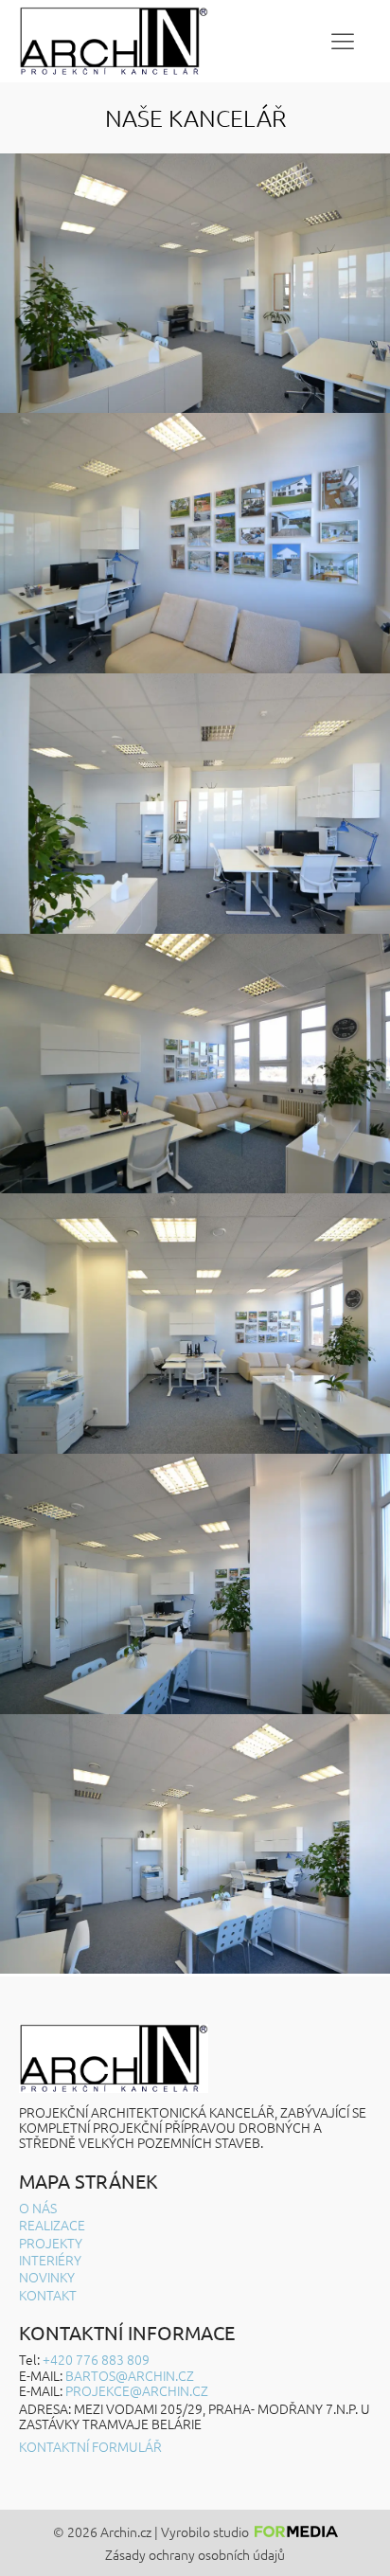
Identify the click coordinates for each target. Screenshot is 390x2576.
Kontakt (48, 2295)
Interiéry (50, 2260)
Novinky (47, 2277)
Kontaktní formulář (90, 2446)
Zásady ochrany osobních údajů (195, 2555)
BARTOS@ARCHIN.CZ (130, 2375)
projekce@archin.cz (137, 2390)
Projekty (51, 2243)
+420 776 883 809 (96, 2359)
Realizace (52, 2225)
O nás (38, 2208)
